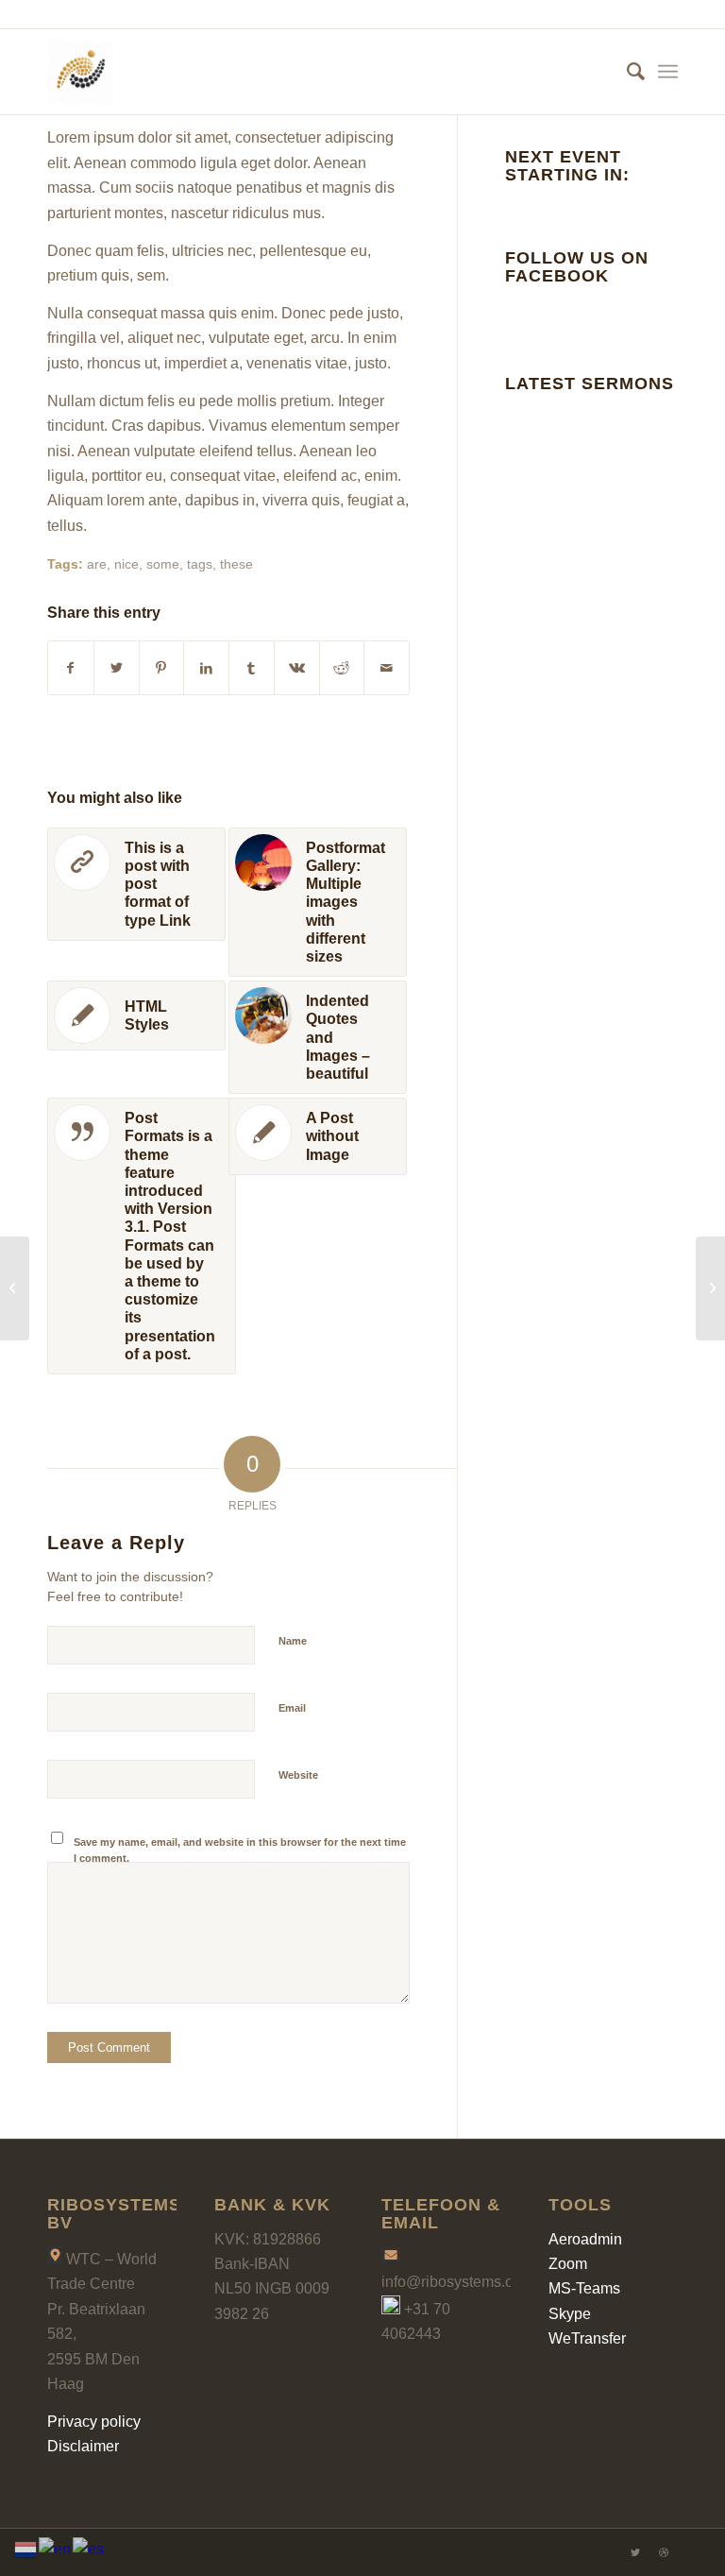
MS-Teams (584, 2288)
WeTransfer (587, 2338)
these (236, 564)
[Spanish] (89, 2548)
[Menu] (668, 72)
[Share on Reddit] (342, 668)
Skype (570, 2314)
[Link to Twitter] (635, 2552)
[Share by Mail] (387, 668)
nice (126, 564)
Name (293, 1641)
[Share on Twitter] (117, 668)
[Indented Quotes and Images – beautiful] (710, 1288)
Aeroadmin (585, 2239)
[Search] (626, 72)
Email (292, 1708)
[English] (56, 2548)
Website (298, 1775)
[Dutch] (26, 2548)
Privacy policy (94, 2422)
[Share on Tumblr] (252, 668)
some (163, 564)
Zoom (568, 2264)
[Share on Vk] (297, 668)
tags (200, 564)
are (97, 564)
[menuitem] (626, 72)
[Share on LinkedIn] (206, 668)
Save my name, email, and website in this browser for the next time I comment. (240, 1850)
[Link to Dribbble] (664, 2552)
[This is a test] (15, 1288)
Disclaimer (83, 2446)
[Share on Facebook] (71, 668)
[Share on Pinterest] (162, 668)
